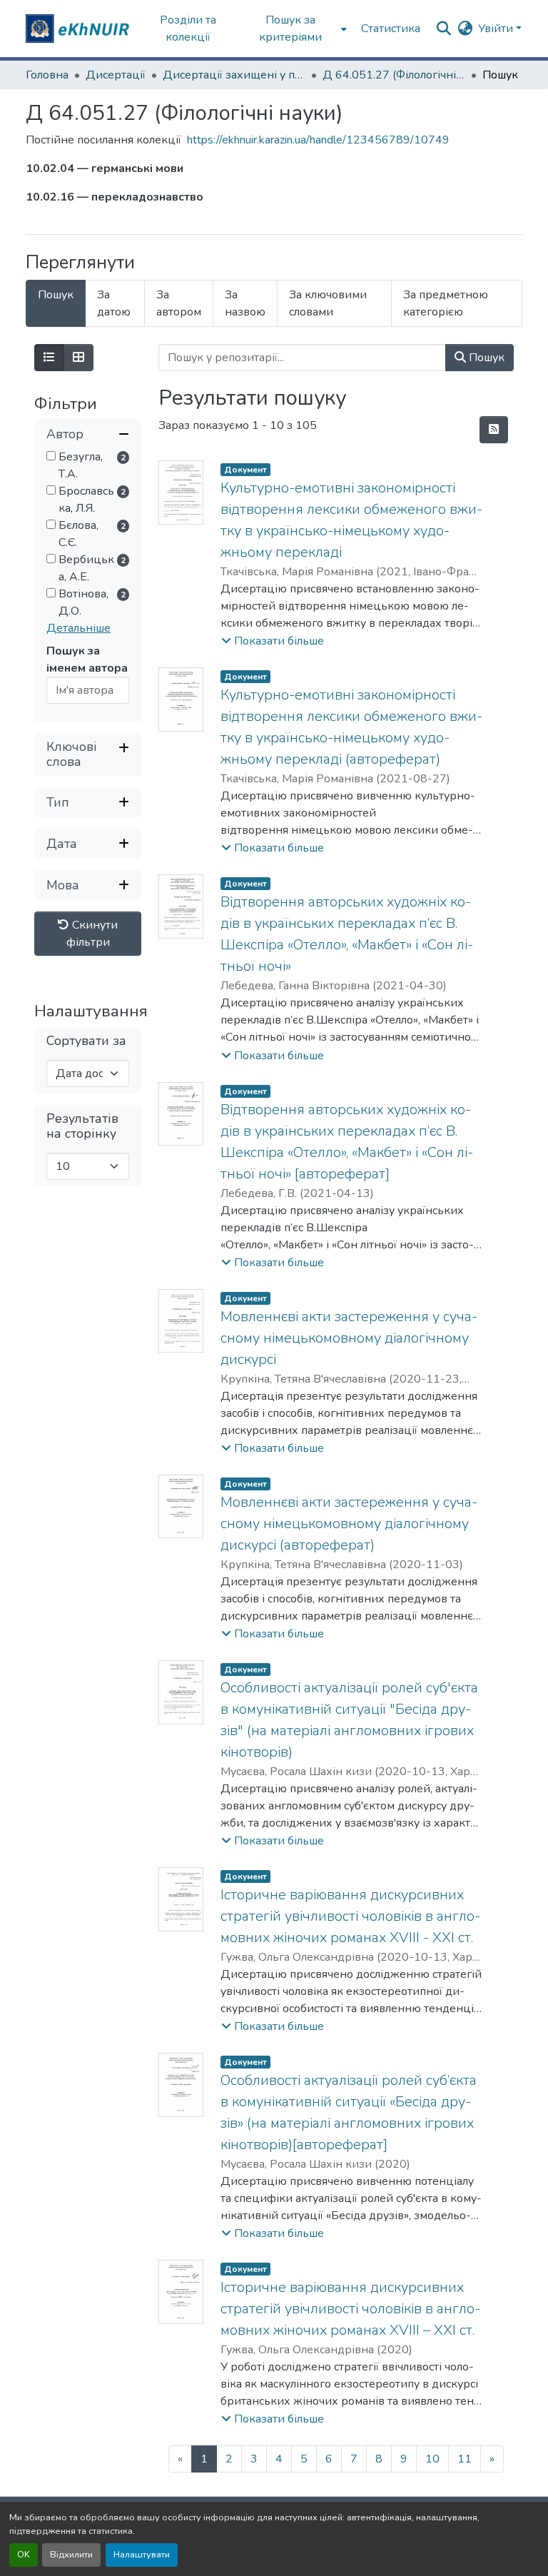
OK (24, 2555)
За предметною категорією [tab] (446, 303)
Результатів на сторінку (82, 1126)
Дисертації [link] (116, 75)
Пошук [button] (485, 358)
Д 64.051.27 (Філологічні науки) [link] (394, 75)
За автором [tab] (179, 303)
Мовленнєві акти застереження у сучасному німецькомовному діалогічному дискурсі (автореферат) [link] (349, 1524)
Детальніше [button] (78, 628)
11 (465, 2459)
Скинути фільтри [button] (92, 934)
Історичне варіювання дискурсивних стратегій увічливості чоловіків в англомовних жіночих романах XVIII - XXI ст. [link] (350, 1916)
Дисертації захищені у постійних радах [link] (234, 75)
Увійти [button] (497, 29)
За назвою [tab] (245, 303)
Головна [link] (47, 75)
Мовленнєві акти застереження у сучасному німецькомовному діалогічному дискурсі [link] (349, 1338)
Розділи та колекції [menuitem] (188, 29)
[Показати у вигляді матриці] (78, 358)
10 (432, 2459)
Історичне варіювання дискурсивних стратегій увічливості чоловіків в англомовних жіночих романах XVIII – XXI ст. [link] (350, 2309)
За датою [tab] (114, 303)
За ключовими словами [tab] (328, 303)
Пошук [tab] (56, 295)
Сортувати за (86, 1041)
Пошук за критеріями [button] (290, 29)
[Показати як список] (49, 358)
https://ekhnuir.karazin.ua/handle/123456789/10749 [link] (318, 140)
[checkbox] (51, 456)
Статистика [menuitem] (391, 29)
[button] (79, 29)
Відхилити (71, 2555)
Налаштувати (142, 2555)
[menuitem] (295, 29)
